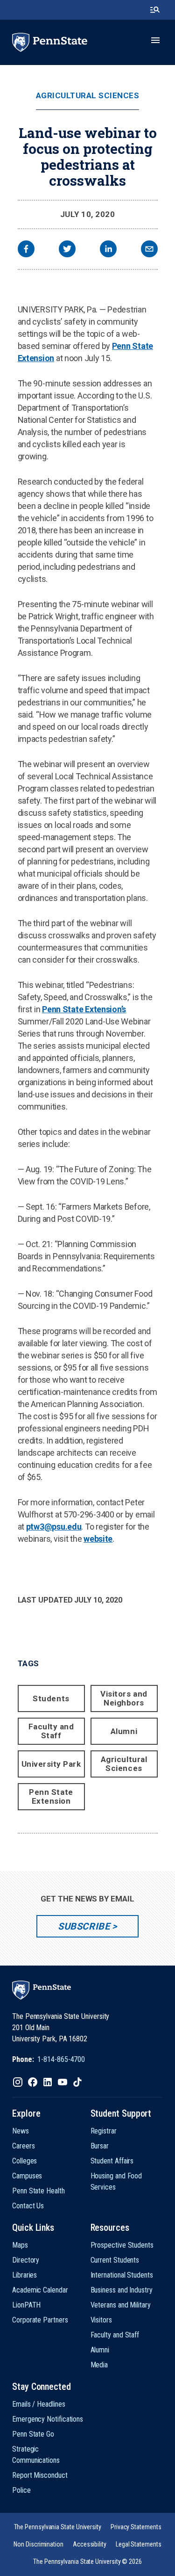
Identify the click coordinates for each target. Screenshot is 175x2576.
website (98, 1539)
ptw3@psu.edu (54, 1527)
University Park (51, 1764)
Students (51, 1698)
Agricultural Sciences (88, 96)
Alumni (124, 1731)
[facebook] (26, 250)
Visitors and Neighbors (124, 1698)
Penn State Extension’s (84, 1009)
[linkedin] (108, 250)
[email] (149, 250)
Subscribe (84, 1926)
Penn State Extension (51, 1796)
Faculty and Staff (51, 1731)
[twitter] (67, 250)
